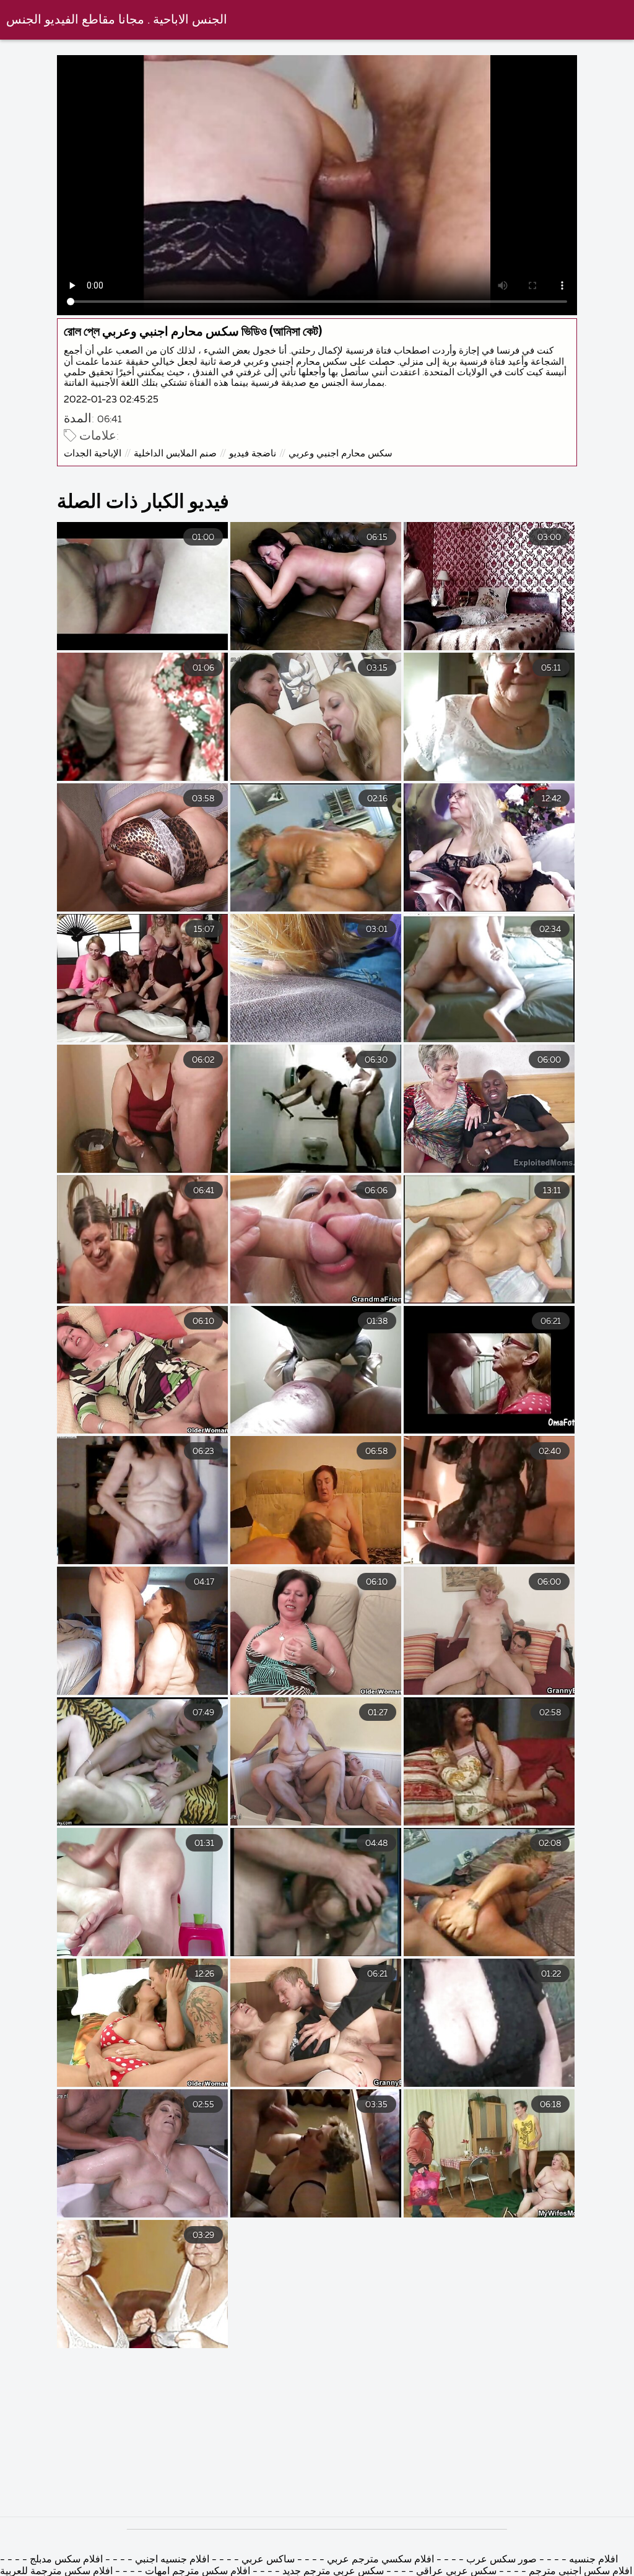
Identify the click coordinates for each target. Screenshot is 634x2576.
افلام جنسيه (592, 2560)
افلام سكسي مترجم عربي (379, 2560)
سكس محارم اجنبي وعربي (341, 454)
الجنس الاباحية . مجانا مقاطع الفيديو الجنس (117, 20)
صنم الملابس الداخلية (175, 454)
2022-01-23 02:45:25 (111, 400)
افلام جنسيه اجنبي (171, 2560)
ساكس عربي (268, 2560)
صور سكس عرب (502, 2560)
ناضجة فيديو (253, 454)
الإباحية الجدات (93, 454)
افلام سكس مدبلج (66, 2560)
